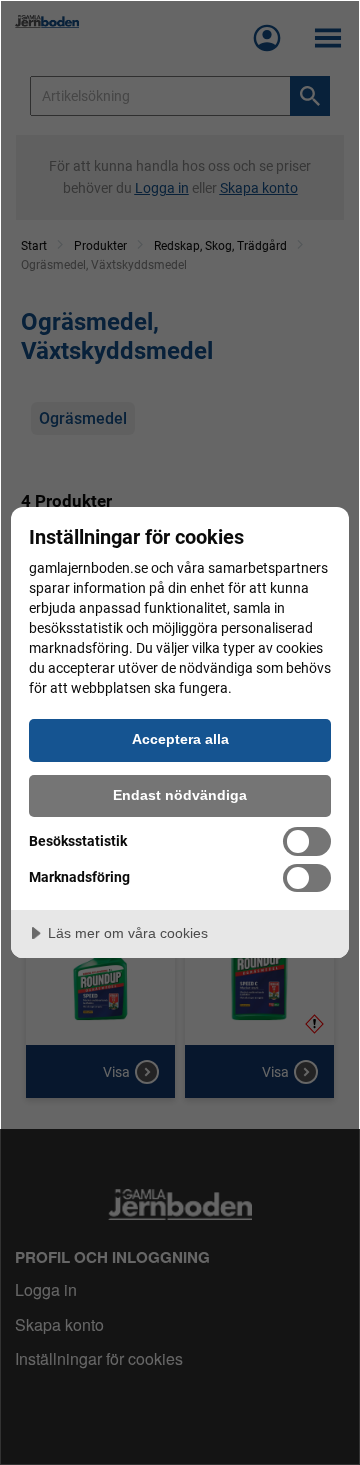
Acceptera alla (180, 739)
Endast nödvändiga (180, 795)
